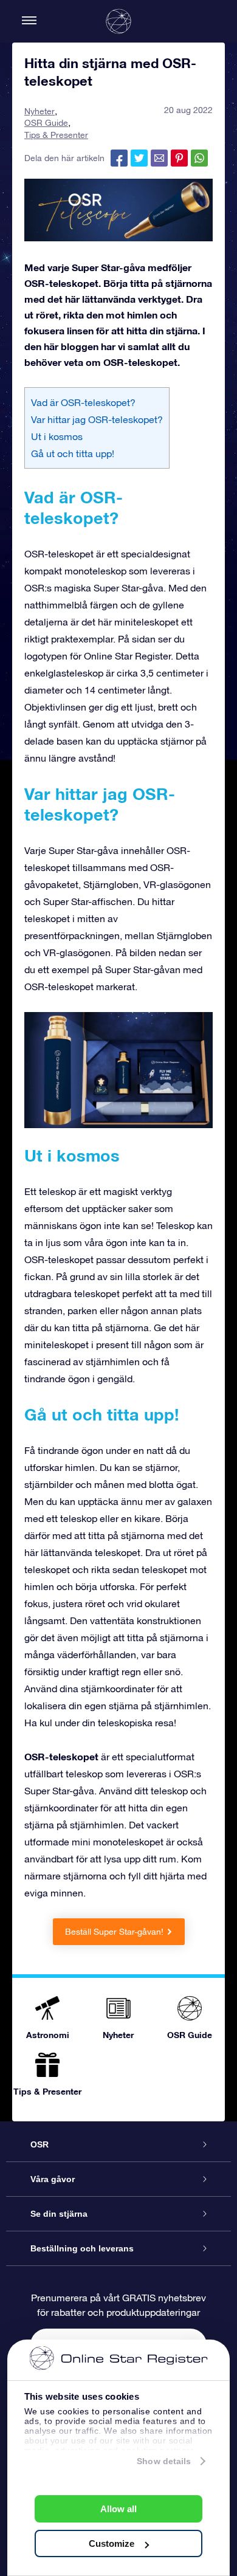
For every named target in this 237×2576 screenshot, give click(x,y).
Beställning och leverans (82, 2248)
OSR (39, 2144)
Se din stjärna (59, 2214)
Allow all (118, 2509)
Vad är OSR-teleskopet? (83, 402)
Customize (112, 2543)
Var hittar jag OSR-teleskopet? (97, 419)
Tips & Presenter (56, 135)
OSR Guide (46, 123)
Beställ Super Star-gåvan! (114, 1932)
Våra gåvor (53, 2179)
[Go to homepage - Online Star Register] (118, 21)
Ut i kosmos (57, 436)
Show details (164, 2461)
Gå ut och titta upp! (73, 453)
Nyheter (39, 111)
